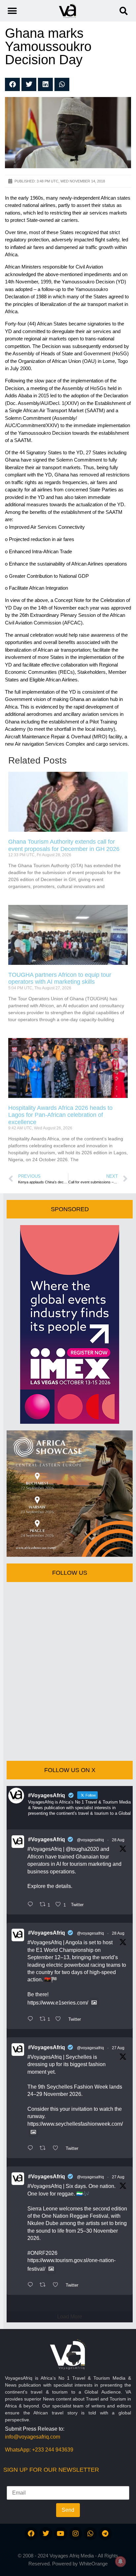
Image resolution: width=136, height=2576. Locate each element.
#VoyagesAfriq (47, 1839)
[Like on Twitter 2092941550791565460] (57, 2149)
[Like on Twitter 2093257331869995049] (60, 2019)
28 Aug (118, 1840)
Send (68, 2510)
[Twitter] (46, 2534)
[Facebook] (31, 2534)
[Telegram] (105, 2534)
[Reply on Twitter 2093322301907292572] (32, 1905)
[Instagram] (76, 2534)
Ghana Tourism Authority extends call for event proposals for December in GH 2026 (64, 845)
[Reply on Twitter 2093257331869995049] (32, 2019)
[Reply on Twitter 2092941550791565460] (32, 2149)
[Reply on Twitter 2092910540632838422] (32, 2285)
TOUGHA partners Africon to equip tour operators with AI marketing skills (60, 978)
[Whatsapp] (90, 2534)
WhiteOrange (93, 2564)
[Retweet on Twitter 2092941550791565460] (45, 2149)
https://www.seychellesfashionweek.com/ (75, 2124)
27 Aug (118, 2048)
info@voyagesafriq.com (33, 2437)
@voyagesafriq (90, 1840)
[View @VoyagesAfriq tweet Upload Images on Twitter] (94, 2003)
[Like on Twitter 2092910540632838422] (57, 2285)
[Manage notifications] (120, 2561)
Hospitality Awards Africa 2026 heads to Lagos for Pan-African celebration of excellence (60, 1115)
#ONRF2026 (42, 2253)
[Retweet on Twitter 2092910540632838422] (45, 2285)
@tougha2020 (82, 1849)
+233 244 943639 (53, 2450)
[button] (124, 11)
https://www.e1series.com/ (58, 2003)
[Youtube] (61, 2534)
